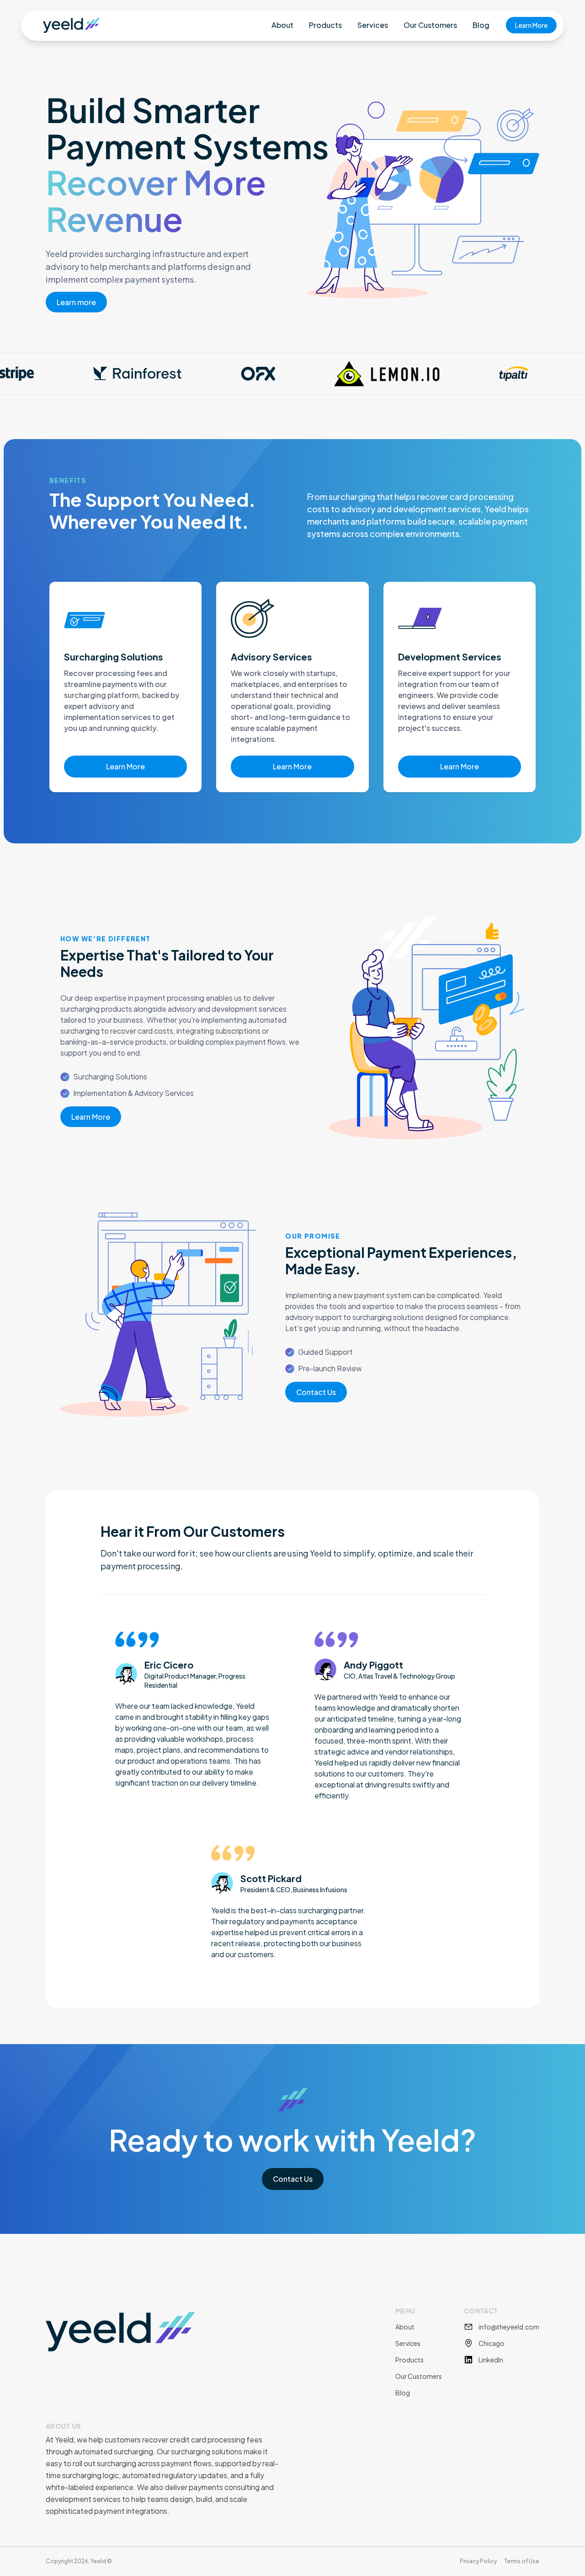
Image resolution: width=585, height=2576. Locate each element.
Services (373, 25)
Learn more (76, 302)
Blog (481, 25)
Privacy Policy (478, 2561)
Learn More (531, 25)
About (282, 25)
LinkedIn (491, 2360)
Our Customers (430, 25)
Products (325, 25)
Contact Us (316, 1392)
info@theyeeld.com (509, 2327)
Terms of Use (522, 2561)
